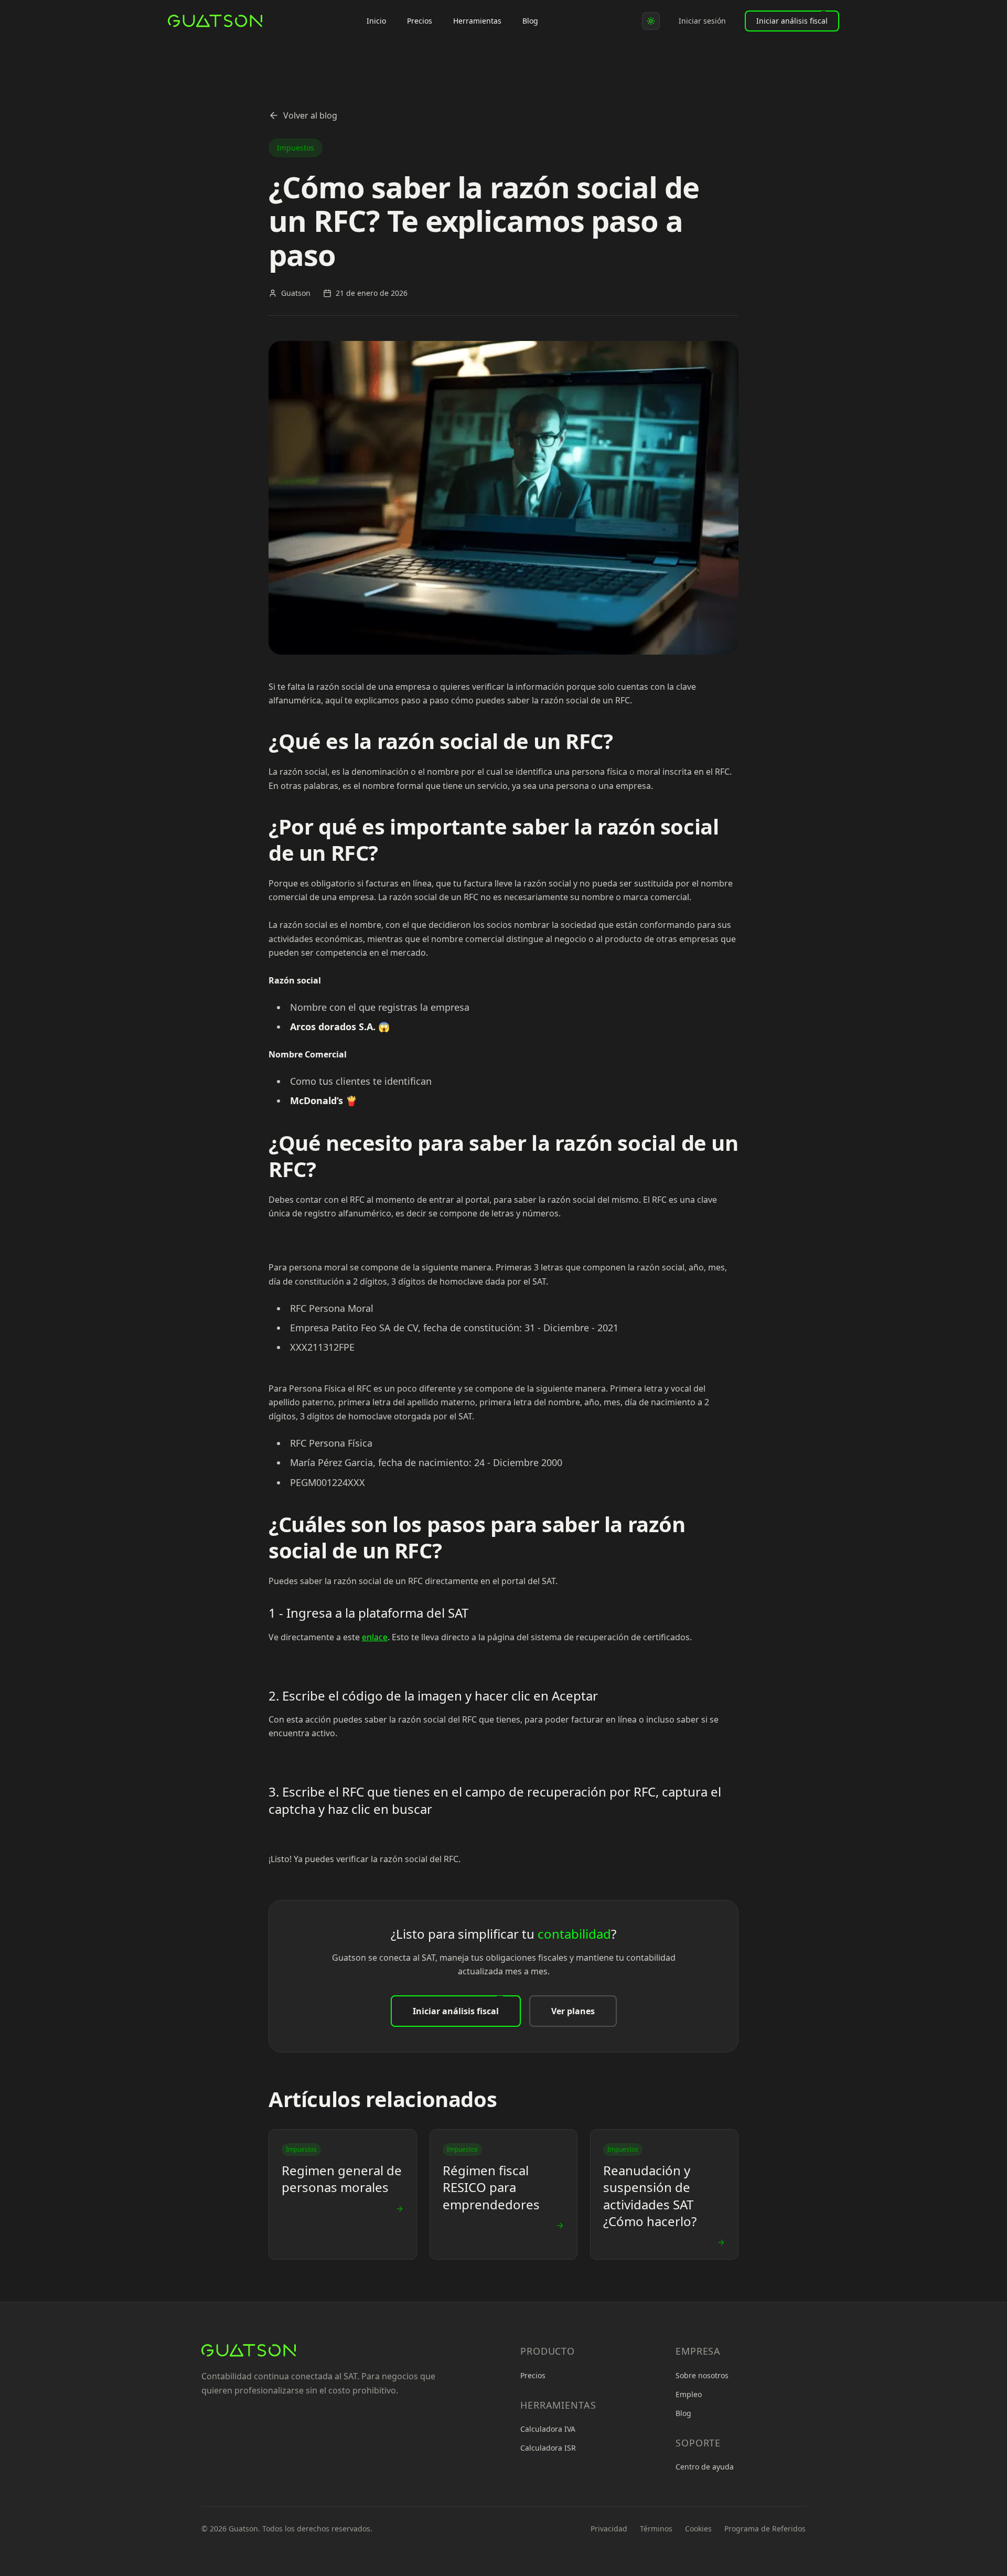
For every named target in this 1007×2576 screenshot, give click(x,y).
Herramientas (477, 21)
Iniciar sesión (702, 21)
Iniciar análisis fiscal (792, 21)
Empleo (689, 2394)
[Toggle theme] (651, 21)
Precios (420, 21)
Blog (530, 21)
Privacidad (609, 2529)
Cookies (698, 2529)
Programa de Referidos (765, 2529)
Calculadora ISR (548, 2448)
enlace (375, 1637)
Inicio (376, 21)
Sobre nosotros (702, 2375)
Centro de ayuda (705, 2467)
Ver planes (573, 2011)
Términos (656, 2529)
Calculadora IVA (548, 2429)
